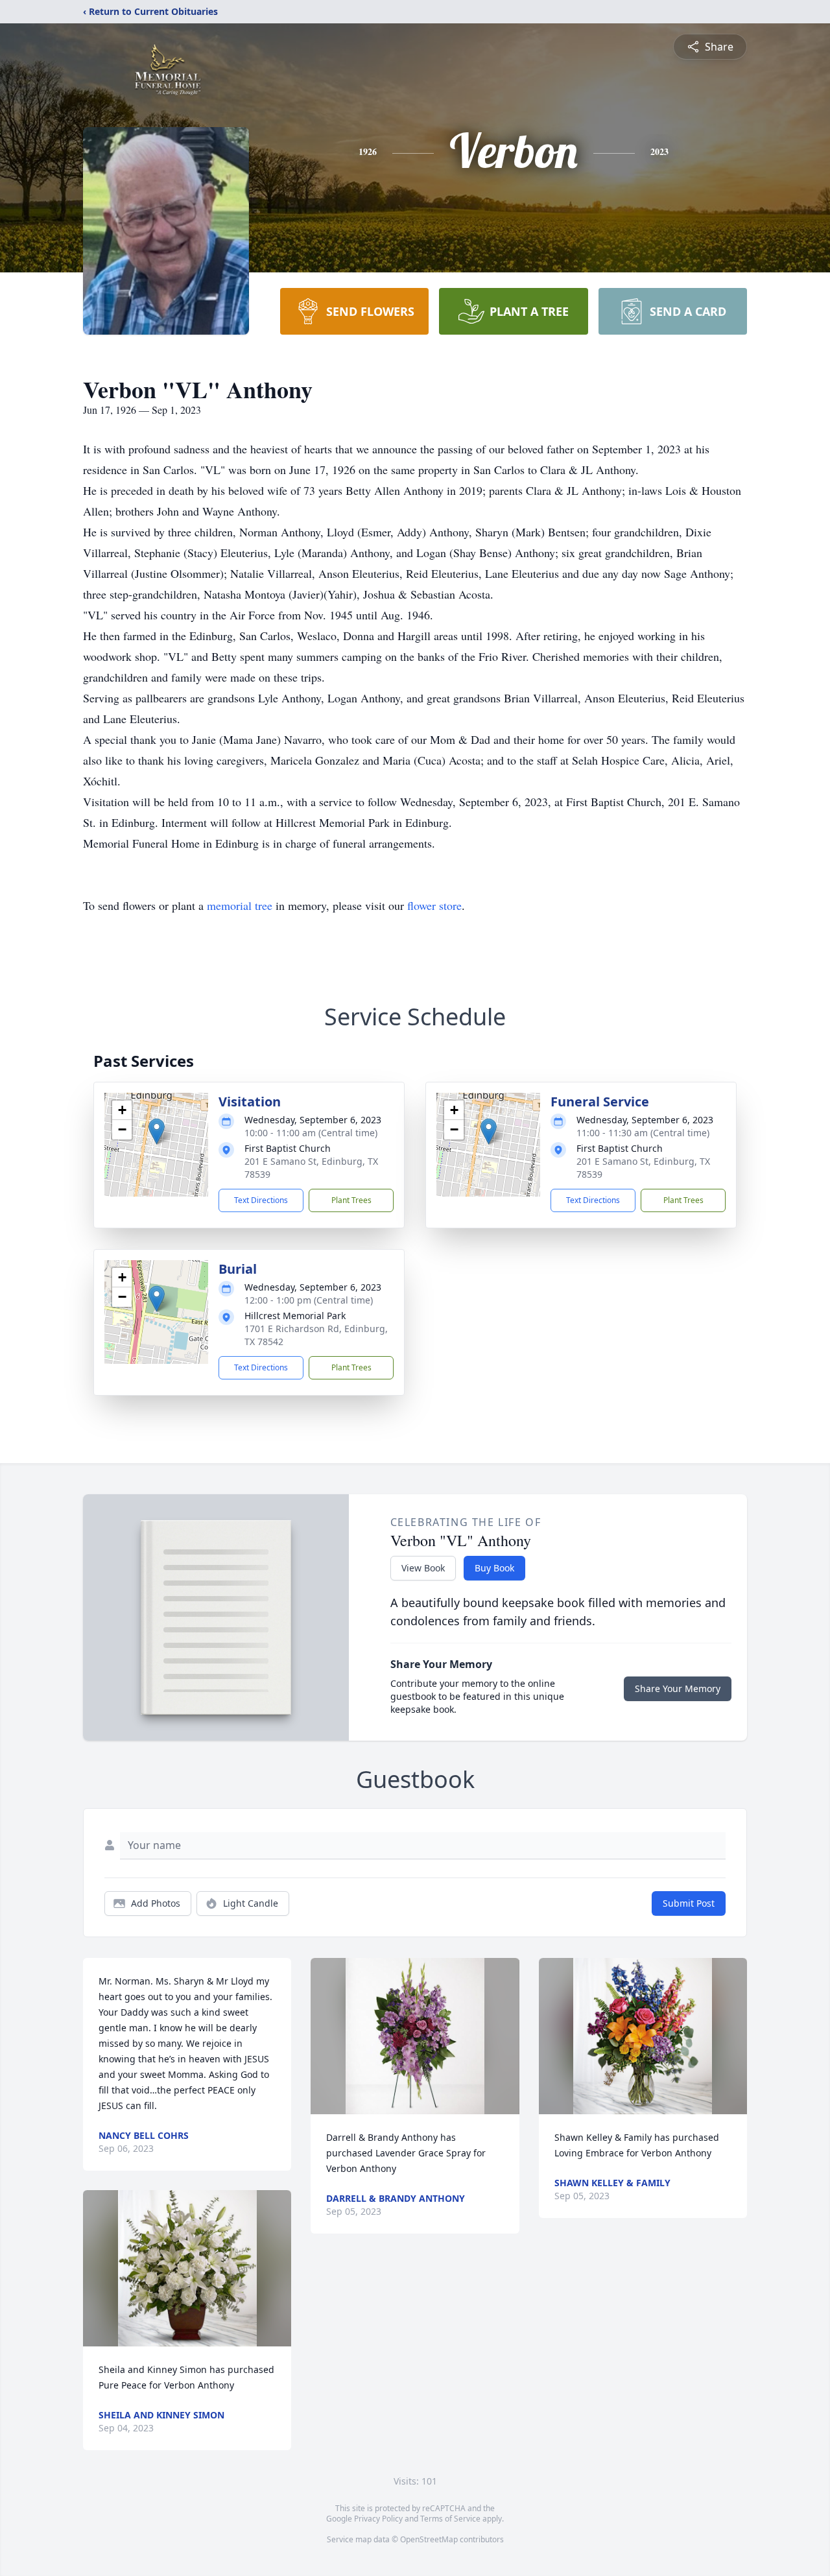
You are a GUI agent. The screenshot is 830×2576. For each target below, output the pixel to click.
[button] (157, 1131)
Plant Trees (351, 1200)
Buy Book (494, 1568)
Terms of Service (450, 2519)
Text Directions (261, 1200)
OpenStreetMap (429, 2539)
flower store (434, 905)
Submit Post (689, 1903)
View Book (423, 1568)
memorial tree (240, 905)
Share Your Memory (678, 1688)
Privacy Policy (378, 2519)
